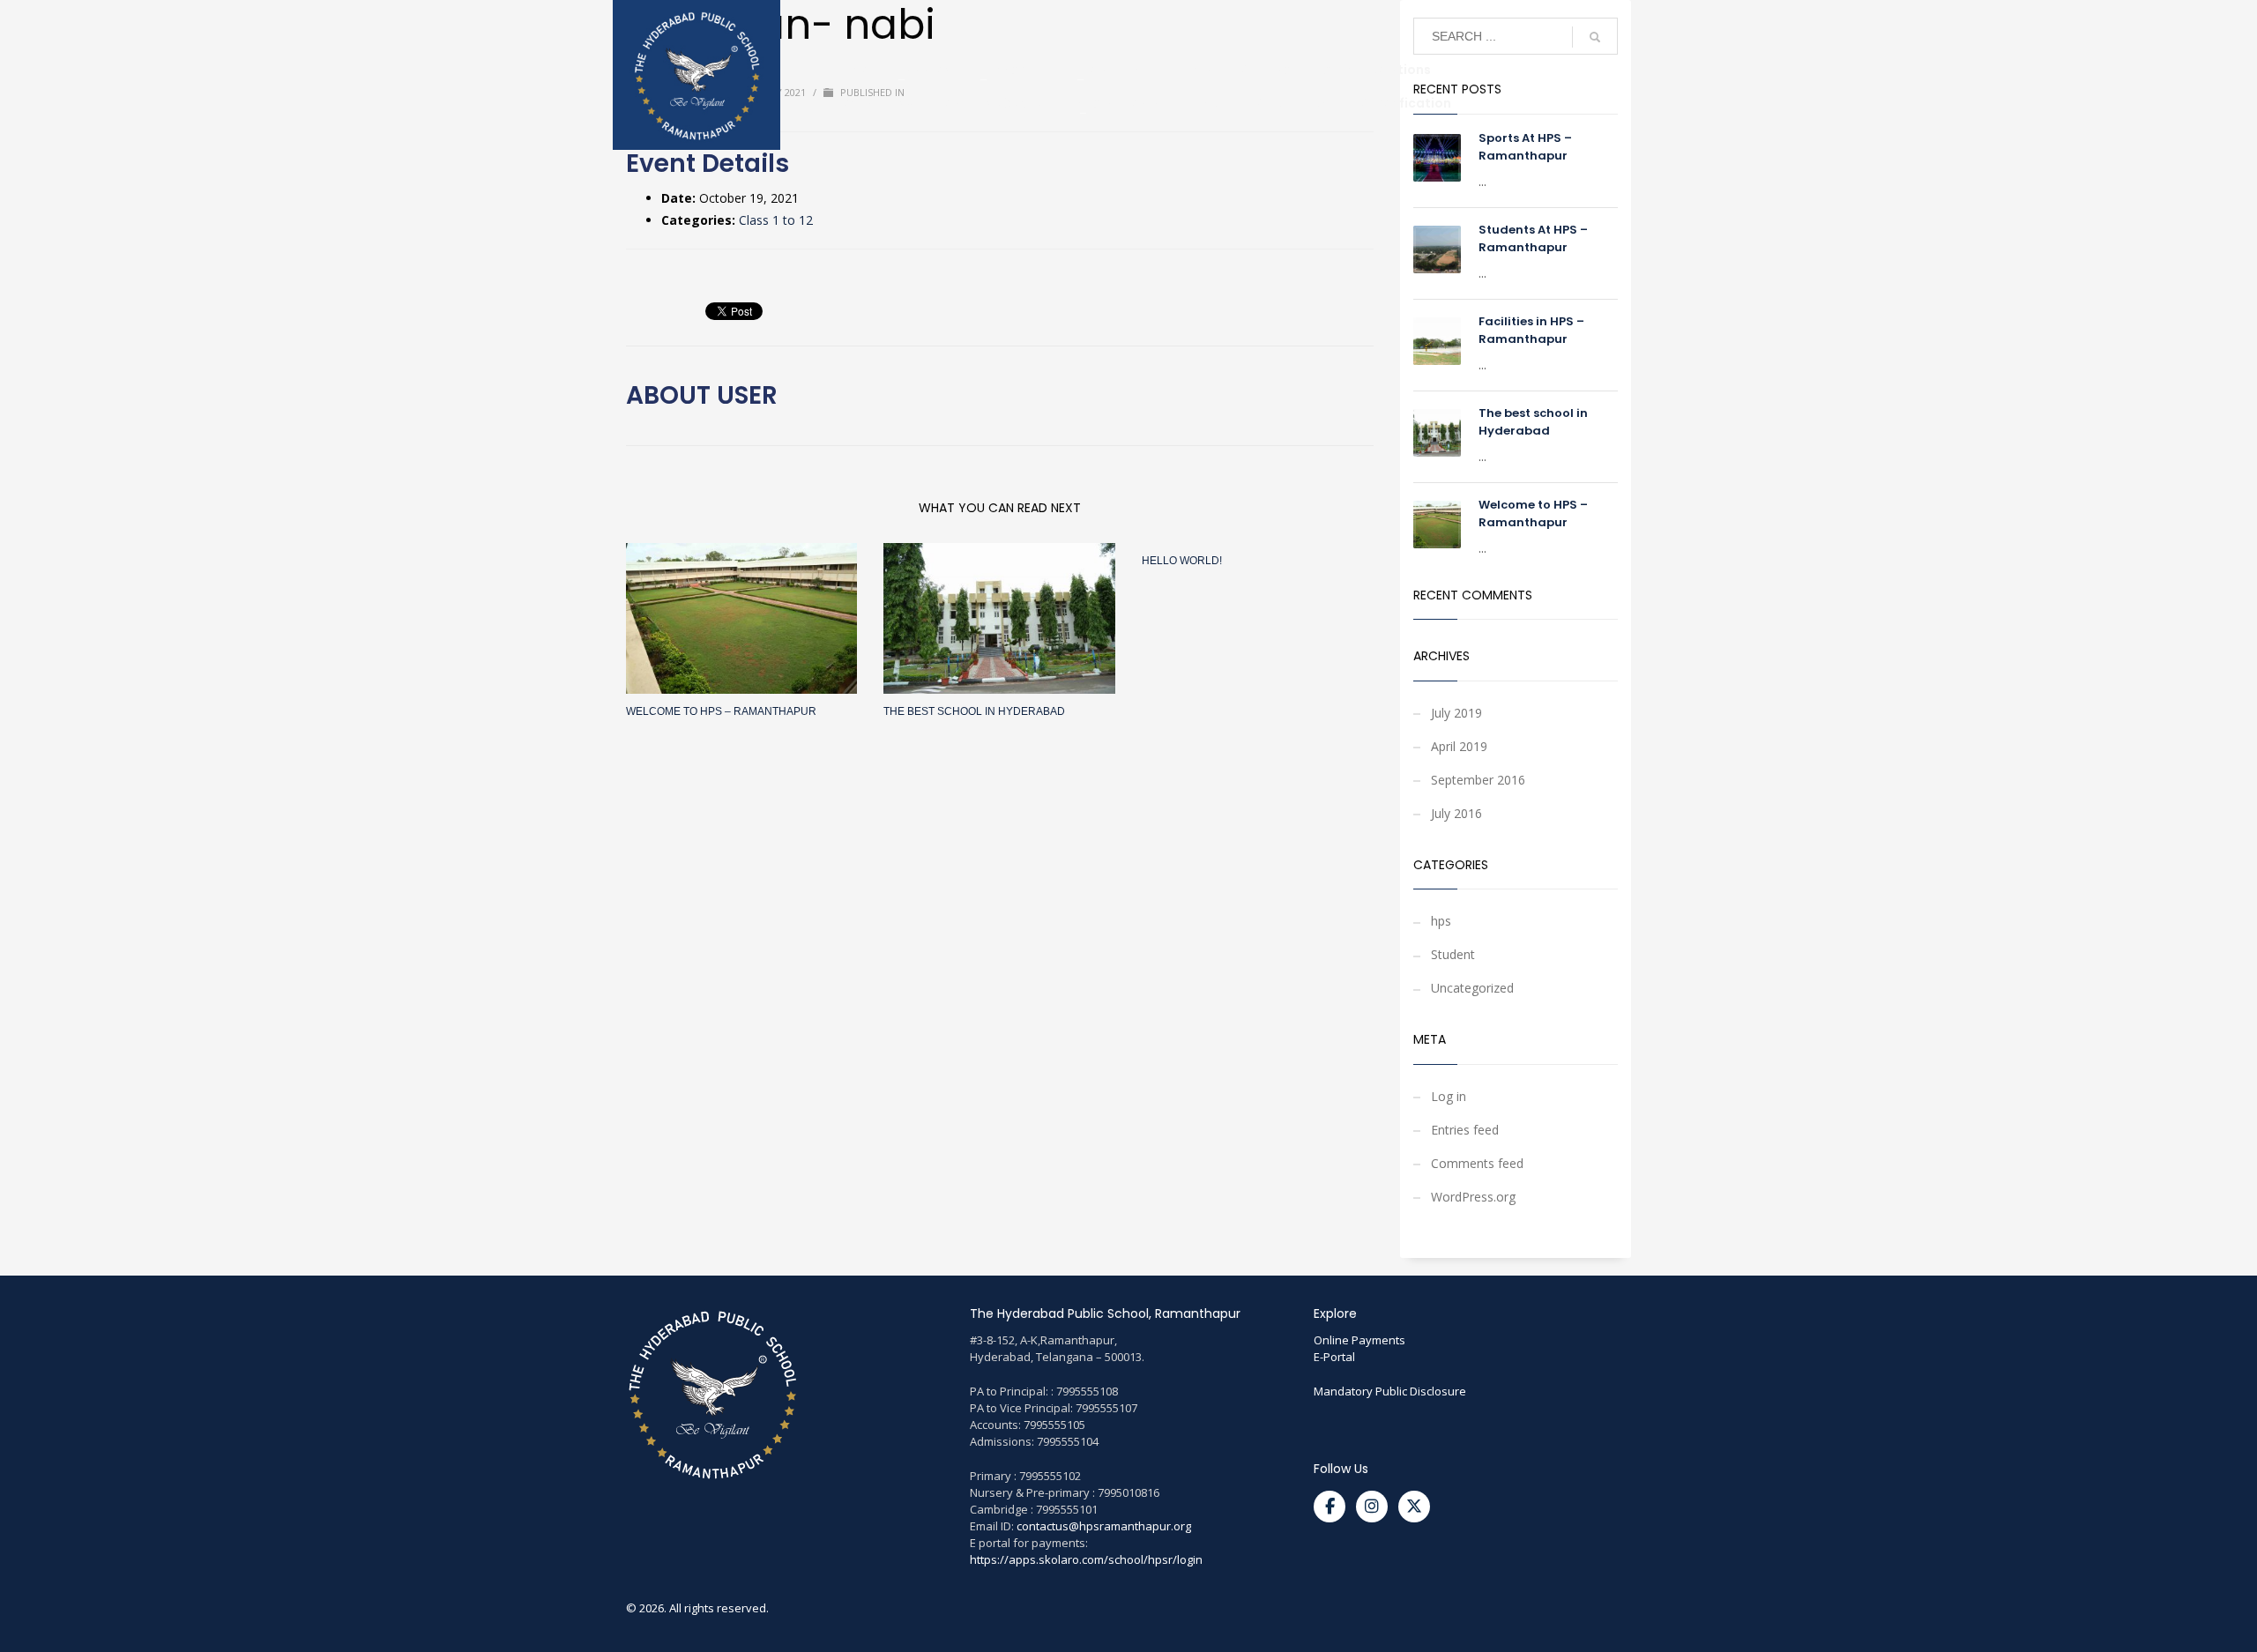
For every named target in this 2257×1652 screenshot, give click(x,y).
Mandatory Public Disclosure (1390, 1391)
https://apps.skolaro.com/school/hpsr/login (1086, 1559)
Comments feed (1477, 1163)
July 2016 (1456, 813)
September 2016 (1478, 780)
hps (1441, 921)
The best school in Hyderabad (974, 711)
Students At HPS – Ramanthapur (1533, 238)
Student (1453, 954)
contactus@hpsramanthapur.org (1104, 1526)
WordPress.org (1473, 1197)
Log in (1449, 1096)
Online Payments (1359, 1340)
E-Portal (1334, 1357)
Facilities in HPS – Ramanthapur (1531, 330)
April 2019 (1459, 746)
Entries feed (1465, 1130)
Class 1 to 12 (776, 220)
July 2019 (1456, 713)
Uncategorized (1472, 988)
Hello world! (1182, 561)
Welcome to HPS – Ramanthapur (721, 711)
